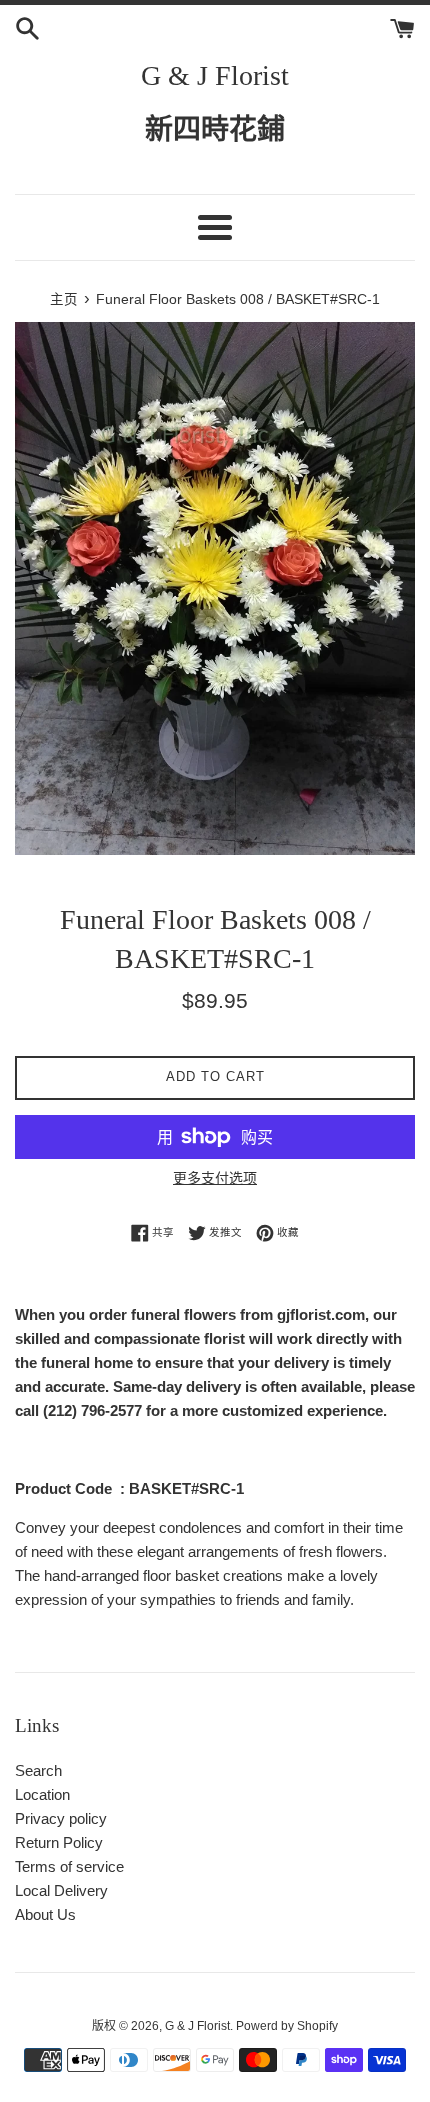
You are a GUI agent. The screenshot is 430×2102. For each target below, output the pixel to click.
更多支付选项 (215, 1178)
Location (42, 1794)
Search (38, 1770)
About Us (45, 1914)
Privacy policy (61, 1818)
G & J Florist (215, 75)
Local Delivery (61, 1890)
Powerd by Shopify (287, 2026)
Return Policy (59, 1842)
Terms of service (69, 1866)
